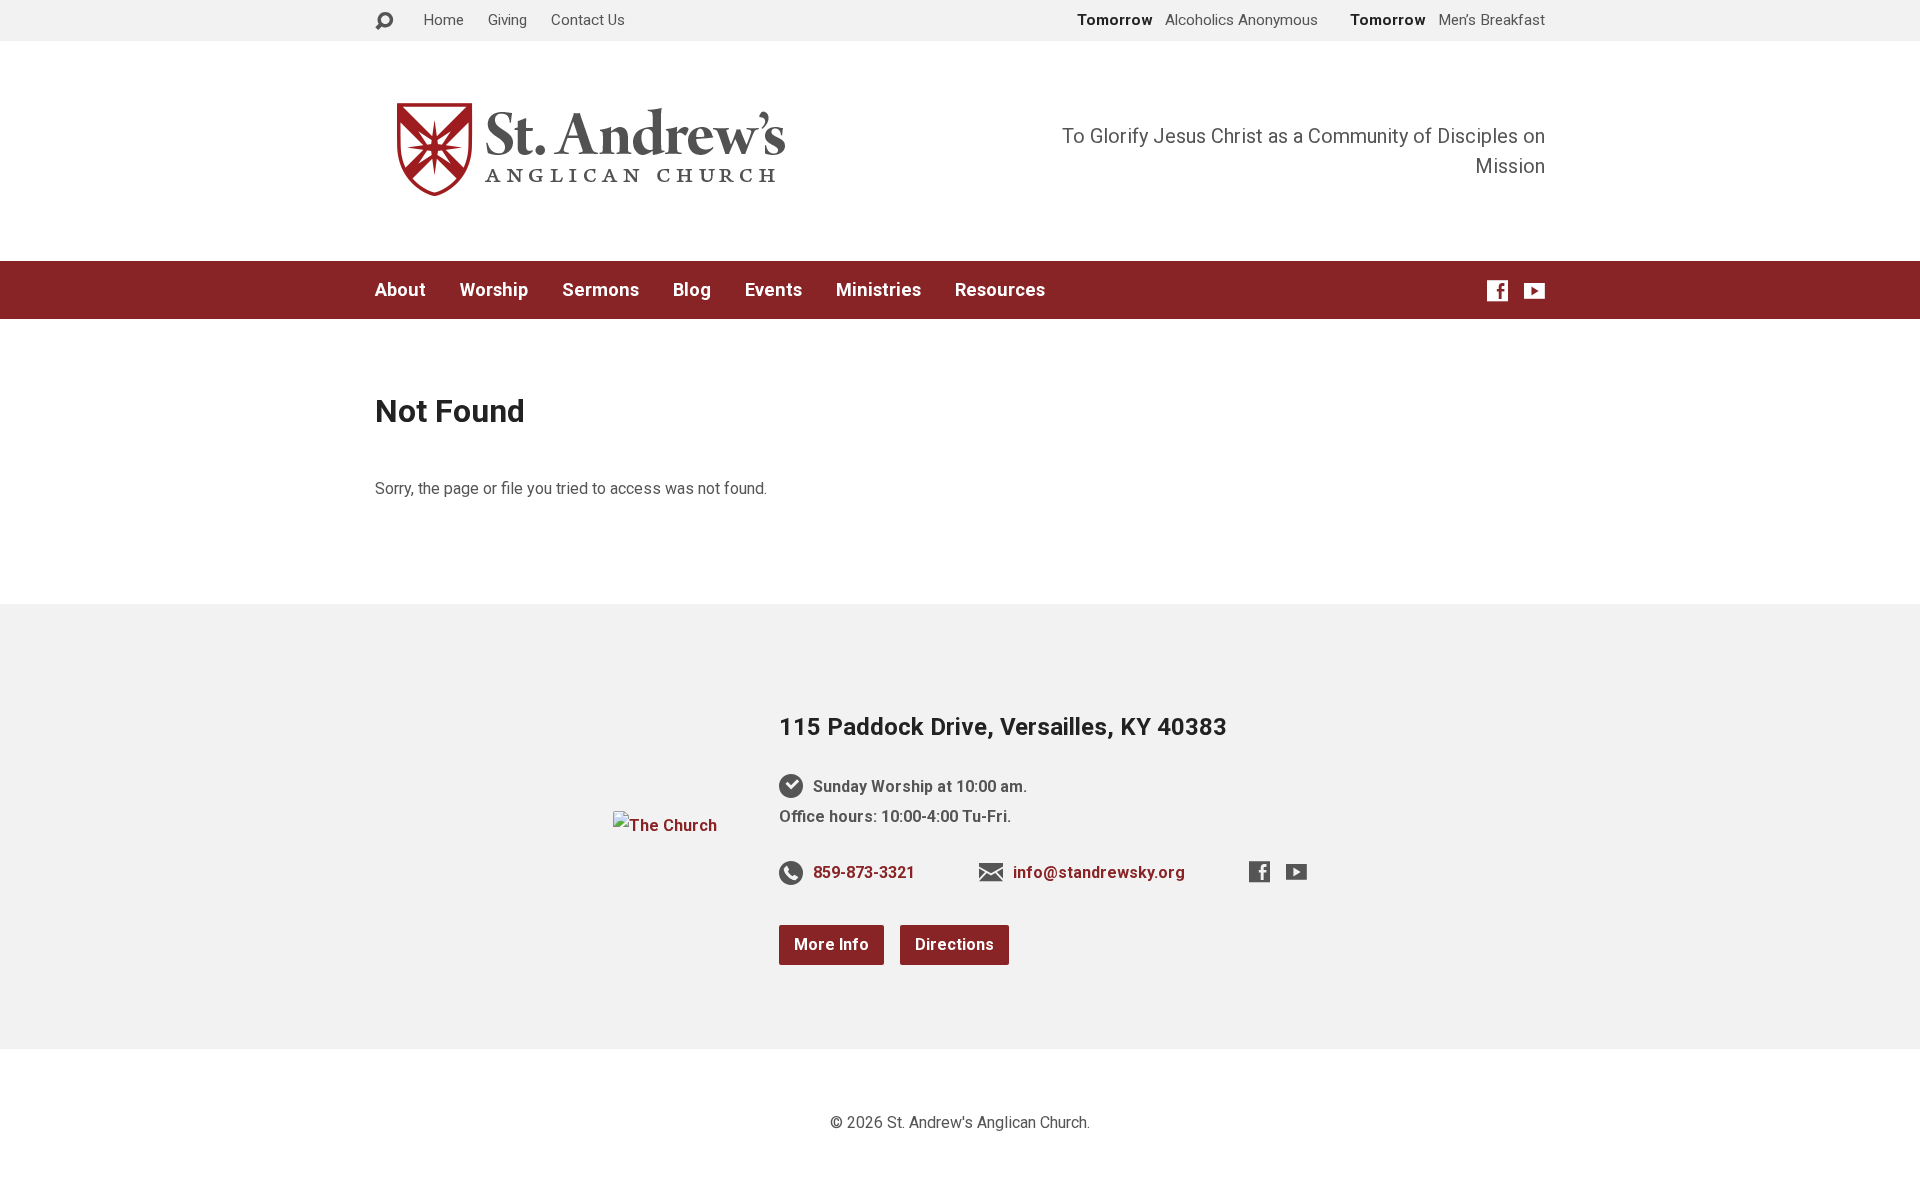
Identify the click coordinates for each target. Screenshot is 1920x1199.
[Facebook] (1497, 290)
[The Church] (665, 825)
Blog (692, 290)
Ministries (878, 290)
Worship (494, 290)
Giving (507, 20)
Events (773, 290)
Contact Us (588, 20)
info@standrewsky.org (1099, 872)
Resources (1000, 290)
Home (443, 20)
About (400, 290)
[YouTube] (1534, 290)
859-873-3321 (864, 872)
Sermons (600, 290)
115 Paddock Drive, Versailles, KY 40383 (1003, 727)
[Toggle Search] (384, 21)
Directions (954, 944)
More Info (831, 944)
